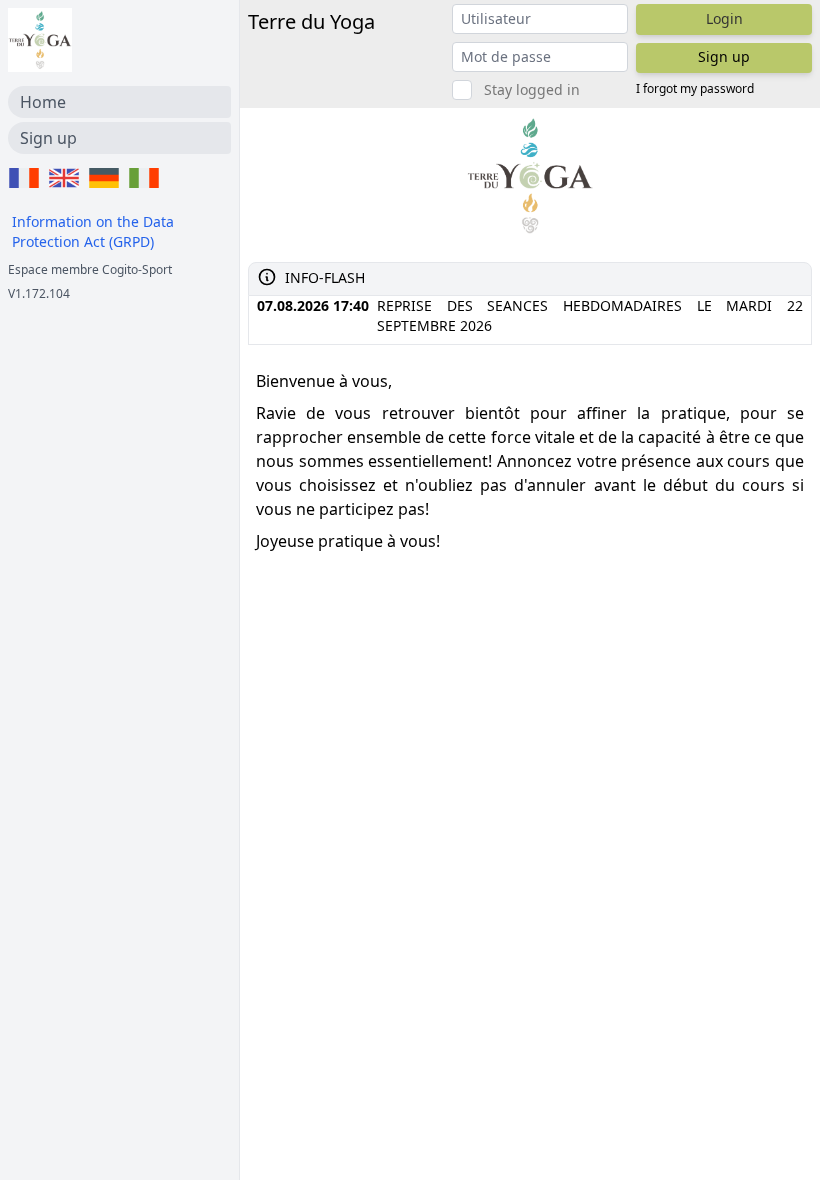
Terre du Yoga (311, 21)
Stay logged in (532, 89)
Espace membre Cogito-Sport (90, 269)
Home (43, 102)
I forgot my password (695, 89)
